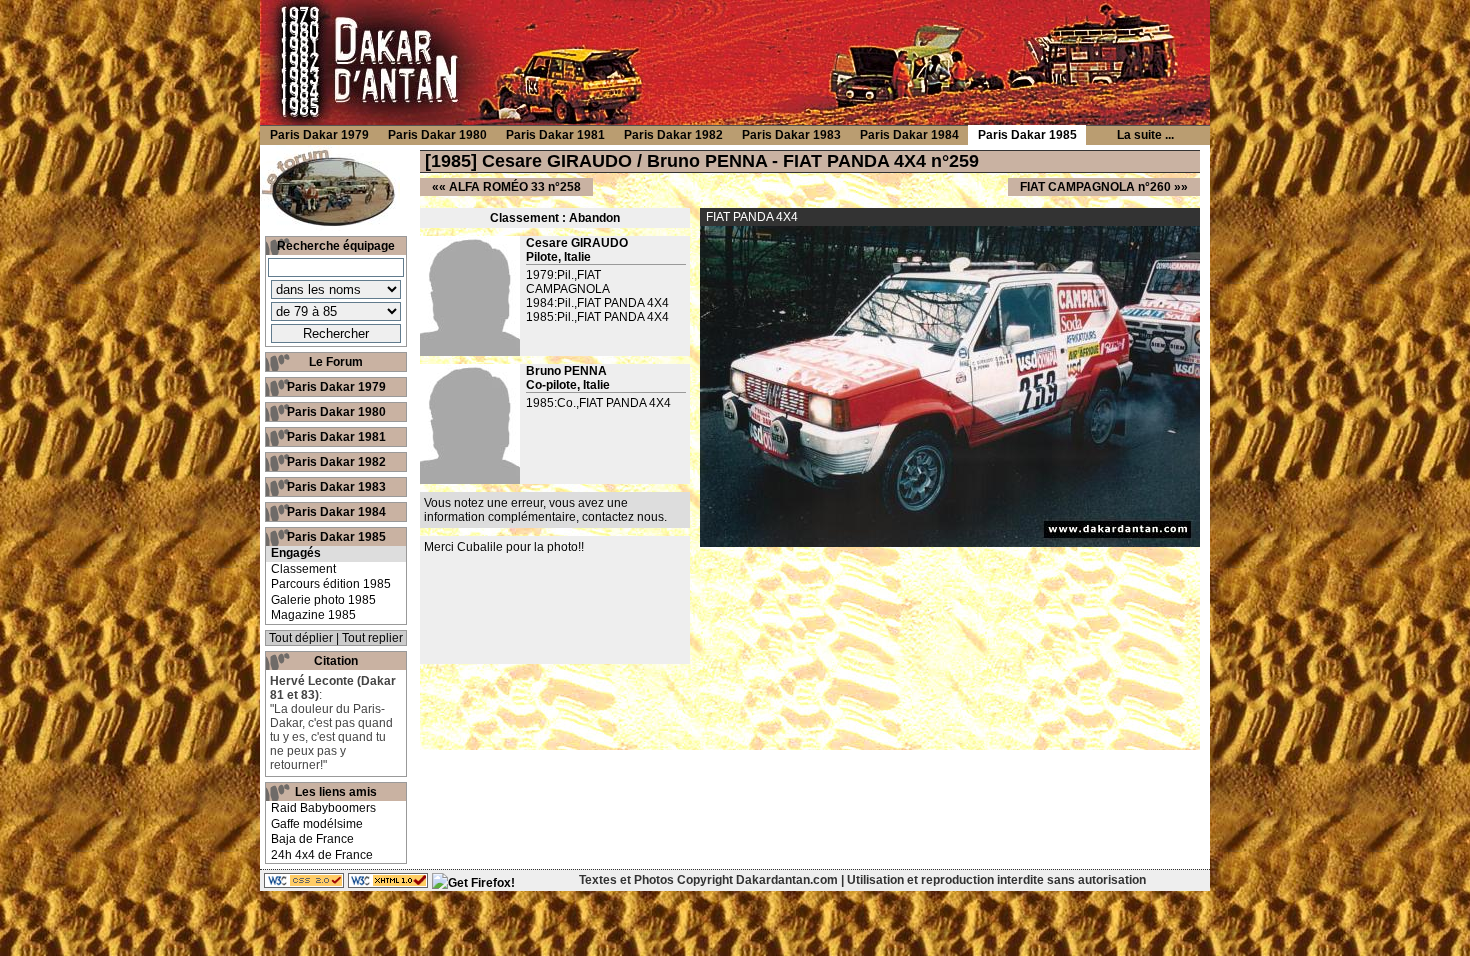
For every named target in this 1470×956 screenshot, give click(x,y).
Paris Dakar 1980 (336, 412)
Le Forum (336, 362)
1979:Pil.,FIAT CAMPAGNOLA (568, 282)
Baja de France (312, 839)
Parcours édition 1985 (331, 584)
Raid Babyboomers (323, 808)
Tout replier (372, 638)
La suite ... (1145, 135)
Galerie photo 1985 (323, 600)
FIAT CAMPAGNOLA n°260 (1095, 187)
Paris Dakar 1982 (336, 462)
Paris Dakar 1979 (336, 387)
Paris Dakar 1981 (336, 437)
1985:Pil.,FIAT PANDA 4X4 (597, 317)
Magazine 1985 (313, 615)
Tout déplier (301, 638)
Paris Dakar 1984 (336, 512)
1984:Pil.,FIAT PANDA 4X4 (597, 303)
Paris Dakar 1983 (336, 487)
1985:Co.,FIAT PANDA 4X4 (598, 403)
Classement (303, 569)
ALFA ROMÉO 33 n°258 (515, 187)
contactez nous (623, 517)
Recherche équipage (336, 246)
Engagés (296, 553)
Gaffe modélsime (317, 824)
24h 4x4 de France (322, 855)
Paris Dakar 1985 (336, 537)
